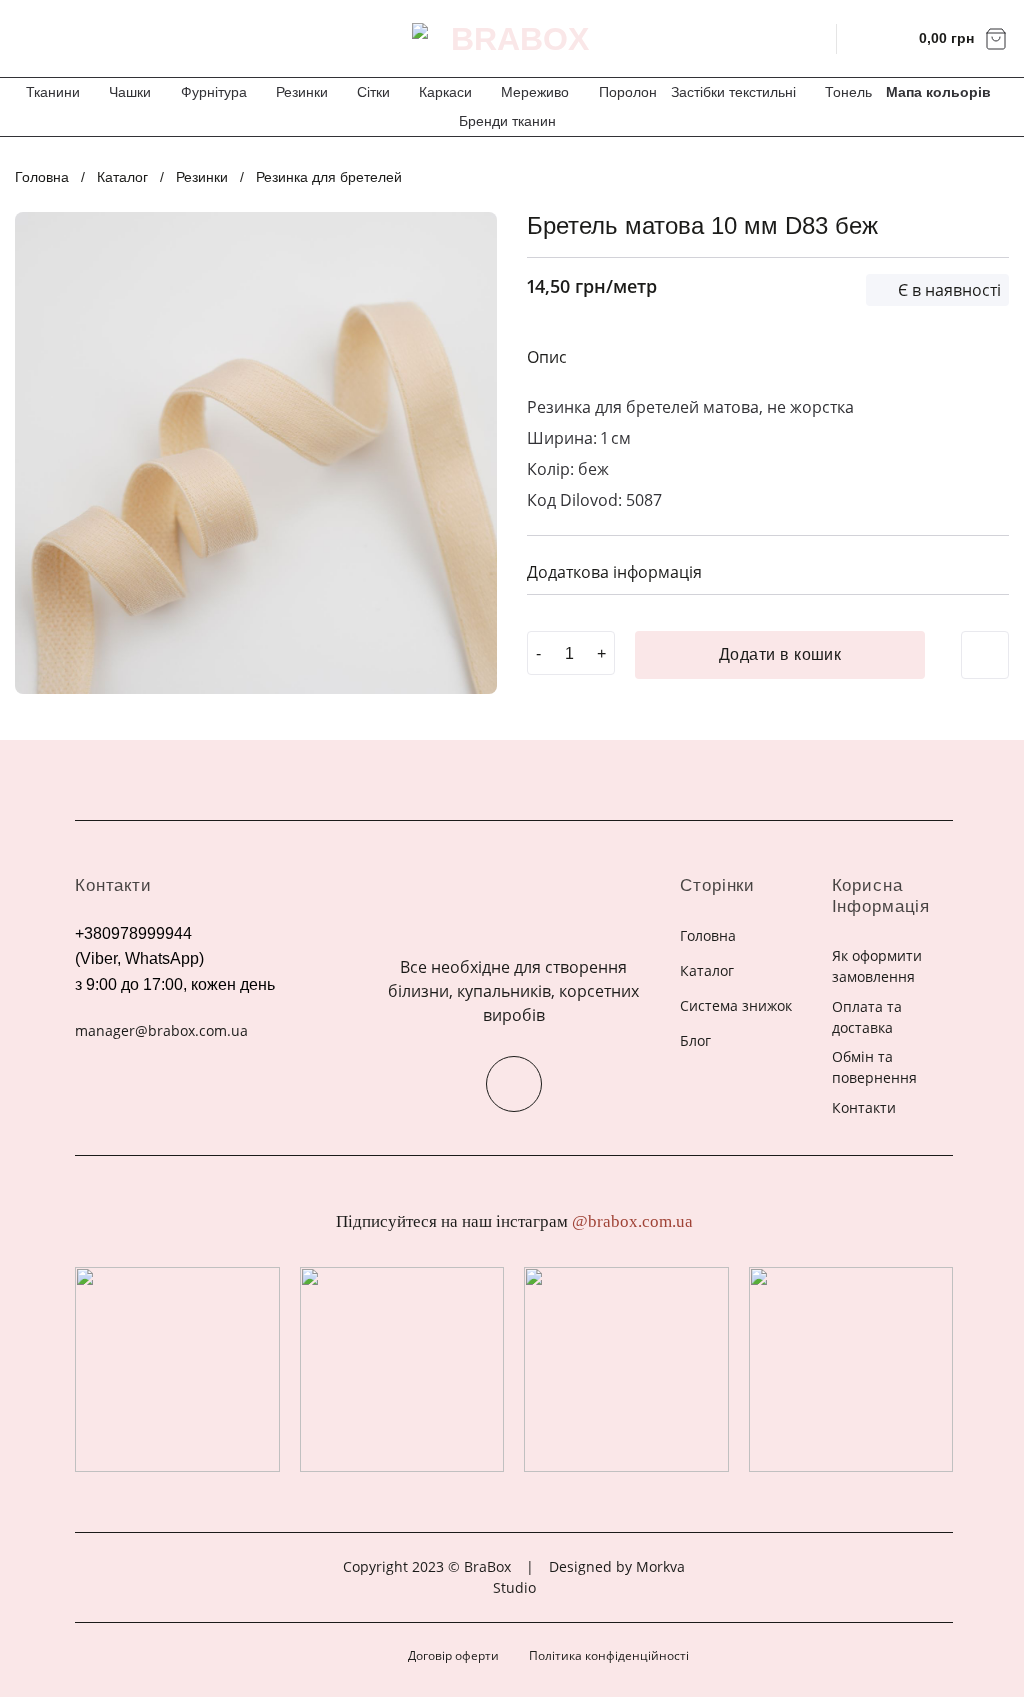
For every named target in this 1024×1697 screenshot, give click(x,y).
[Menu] (28, 38)
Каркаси (445, 92)
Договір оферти (453, 1655)
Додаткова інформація (614, 572)
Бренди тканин (507, 121)
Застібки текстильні (733, 92)
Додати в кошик (780, 654)
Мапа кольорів (938, 92)
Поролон (628, 92)
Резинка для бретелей (329, 177)
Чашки (130, 92)
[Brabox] (512, 39)
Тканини (53, 92)
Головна (42, 177)
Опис (547, 357)
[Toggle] (986, 570)
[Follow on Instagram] (514, 1084)
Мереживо (535, 92)
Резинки (302, 92)
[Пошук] (808, 38)
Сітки (373, 92)
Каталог (122, 177)
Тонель (848, 92)
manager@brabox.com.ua (161, 1030)
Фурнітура (214, 92)
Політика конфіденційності (609, 1655)
